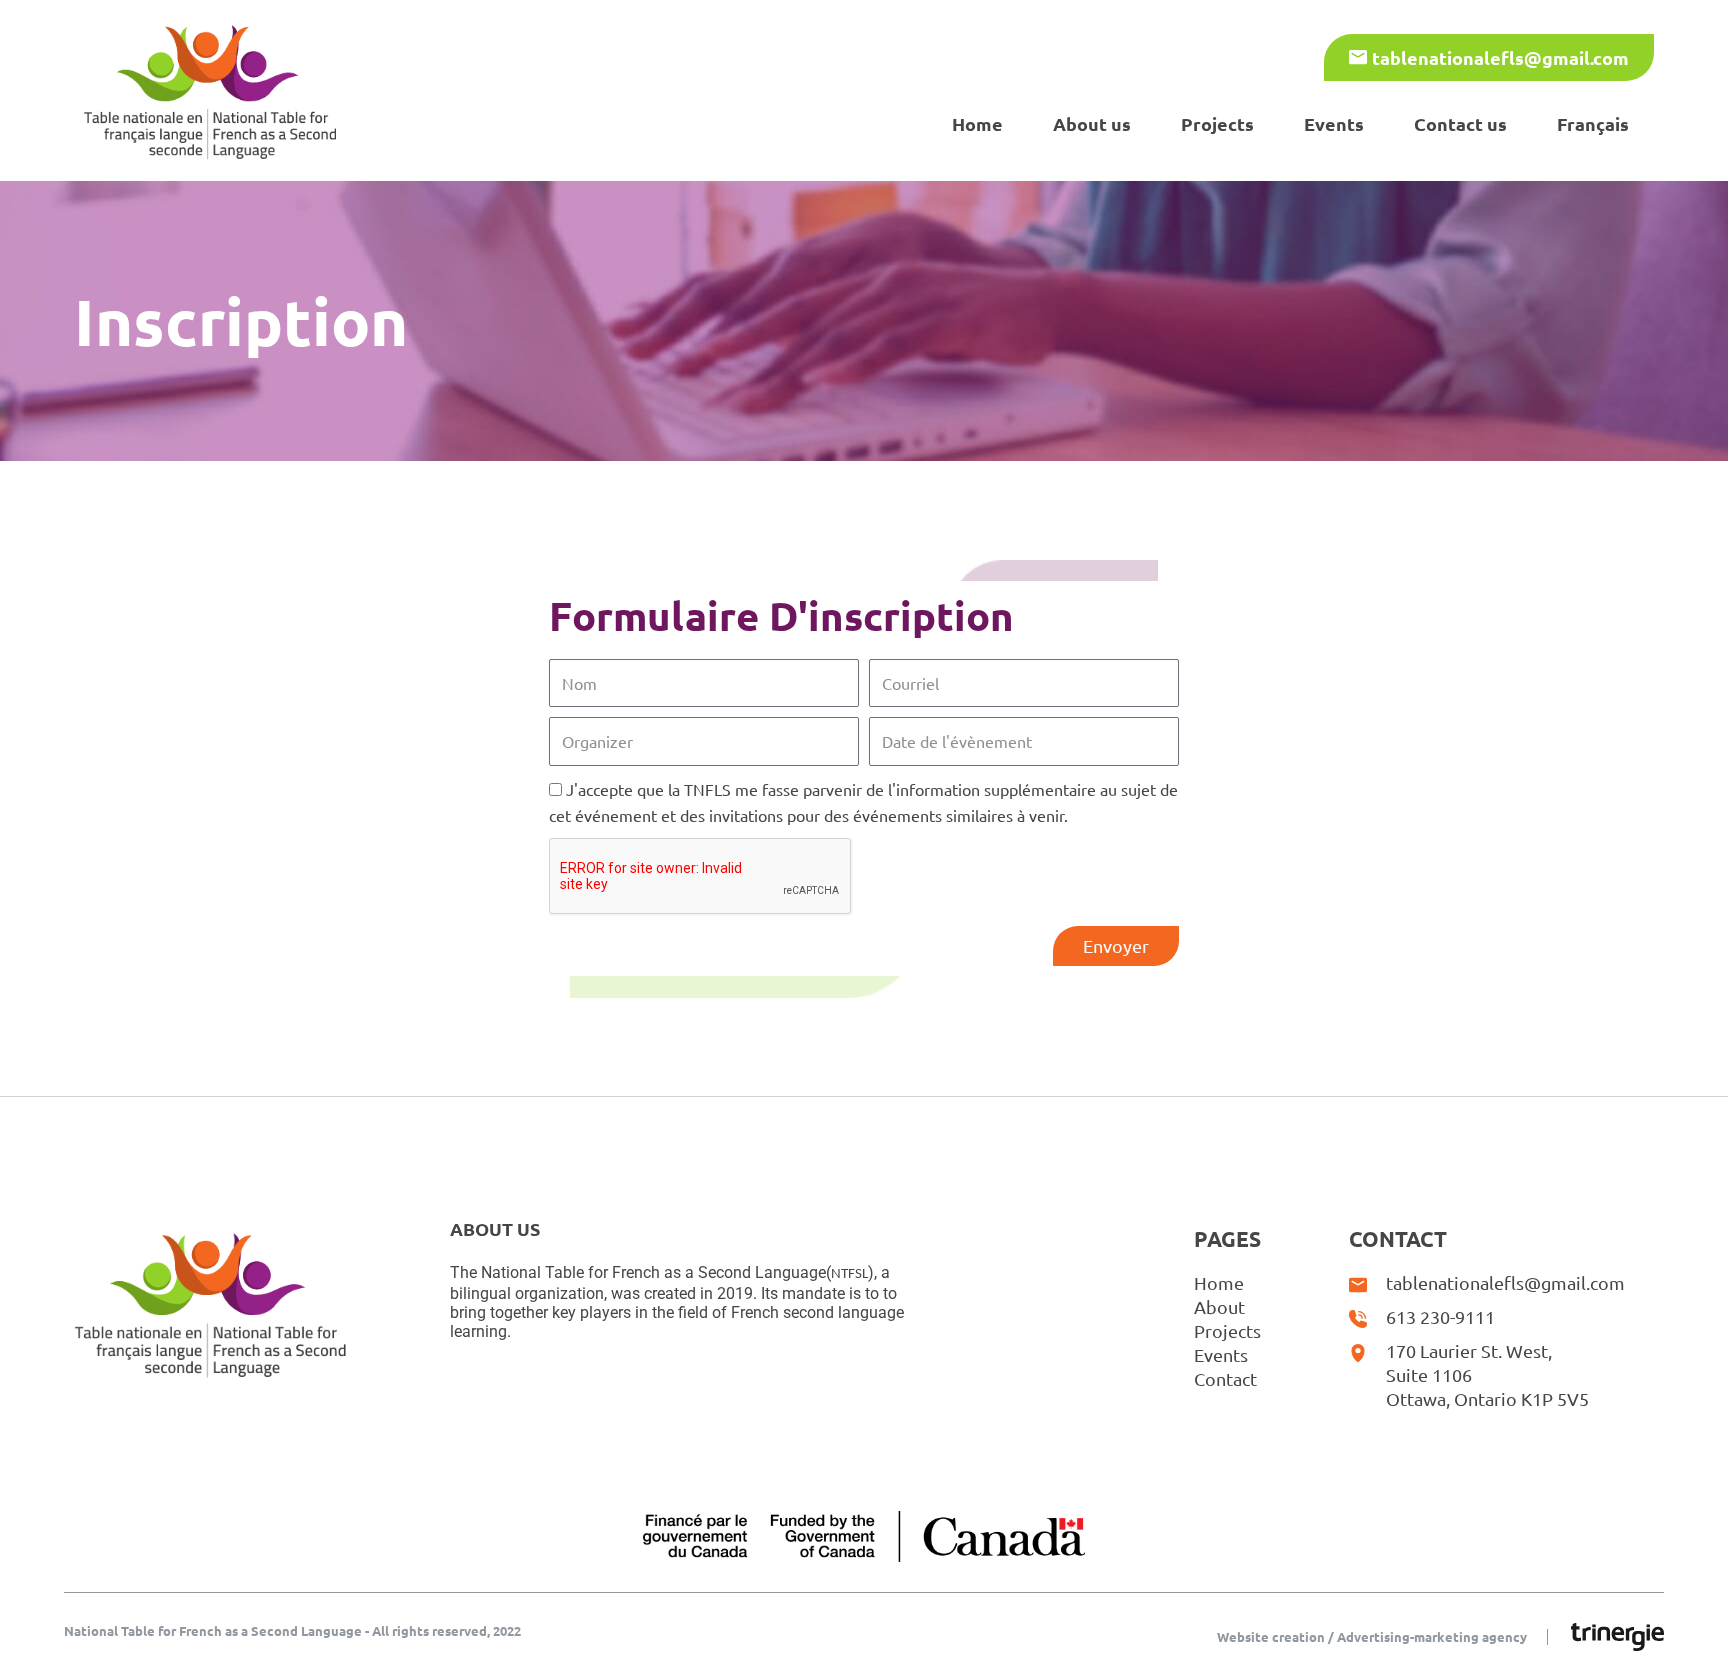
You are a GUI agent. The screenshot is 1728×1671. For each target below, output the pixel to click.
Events (1334, 123)
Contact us (1460, 123)
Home (977, 123)
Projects (1217, 123)
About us (1092, 123)
